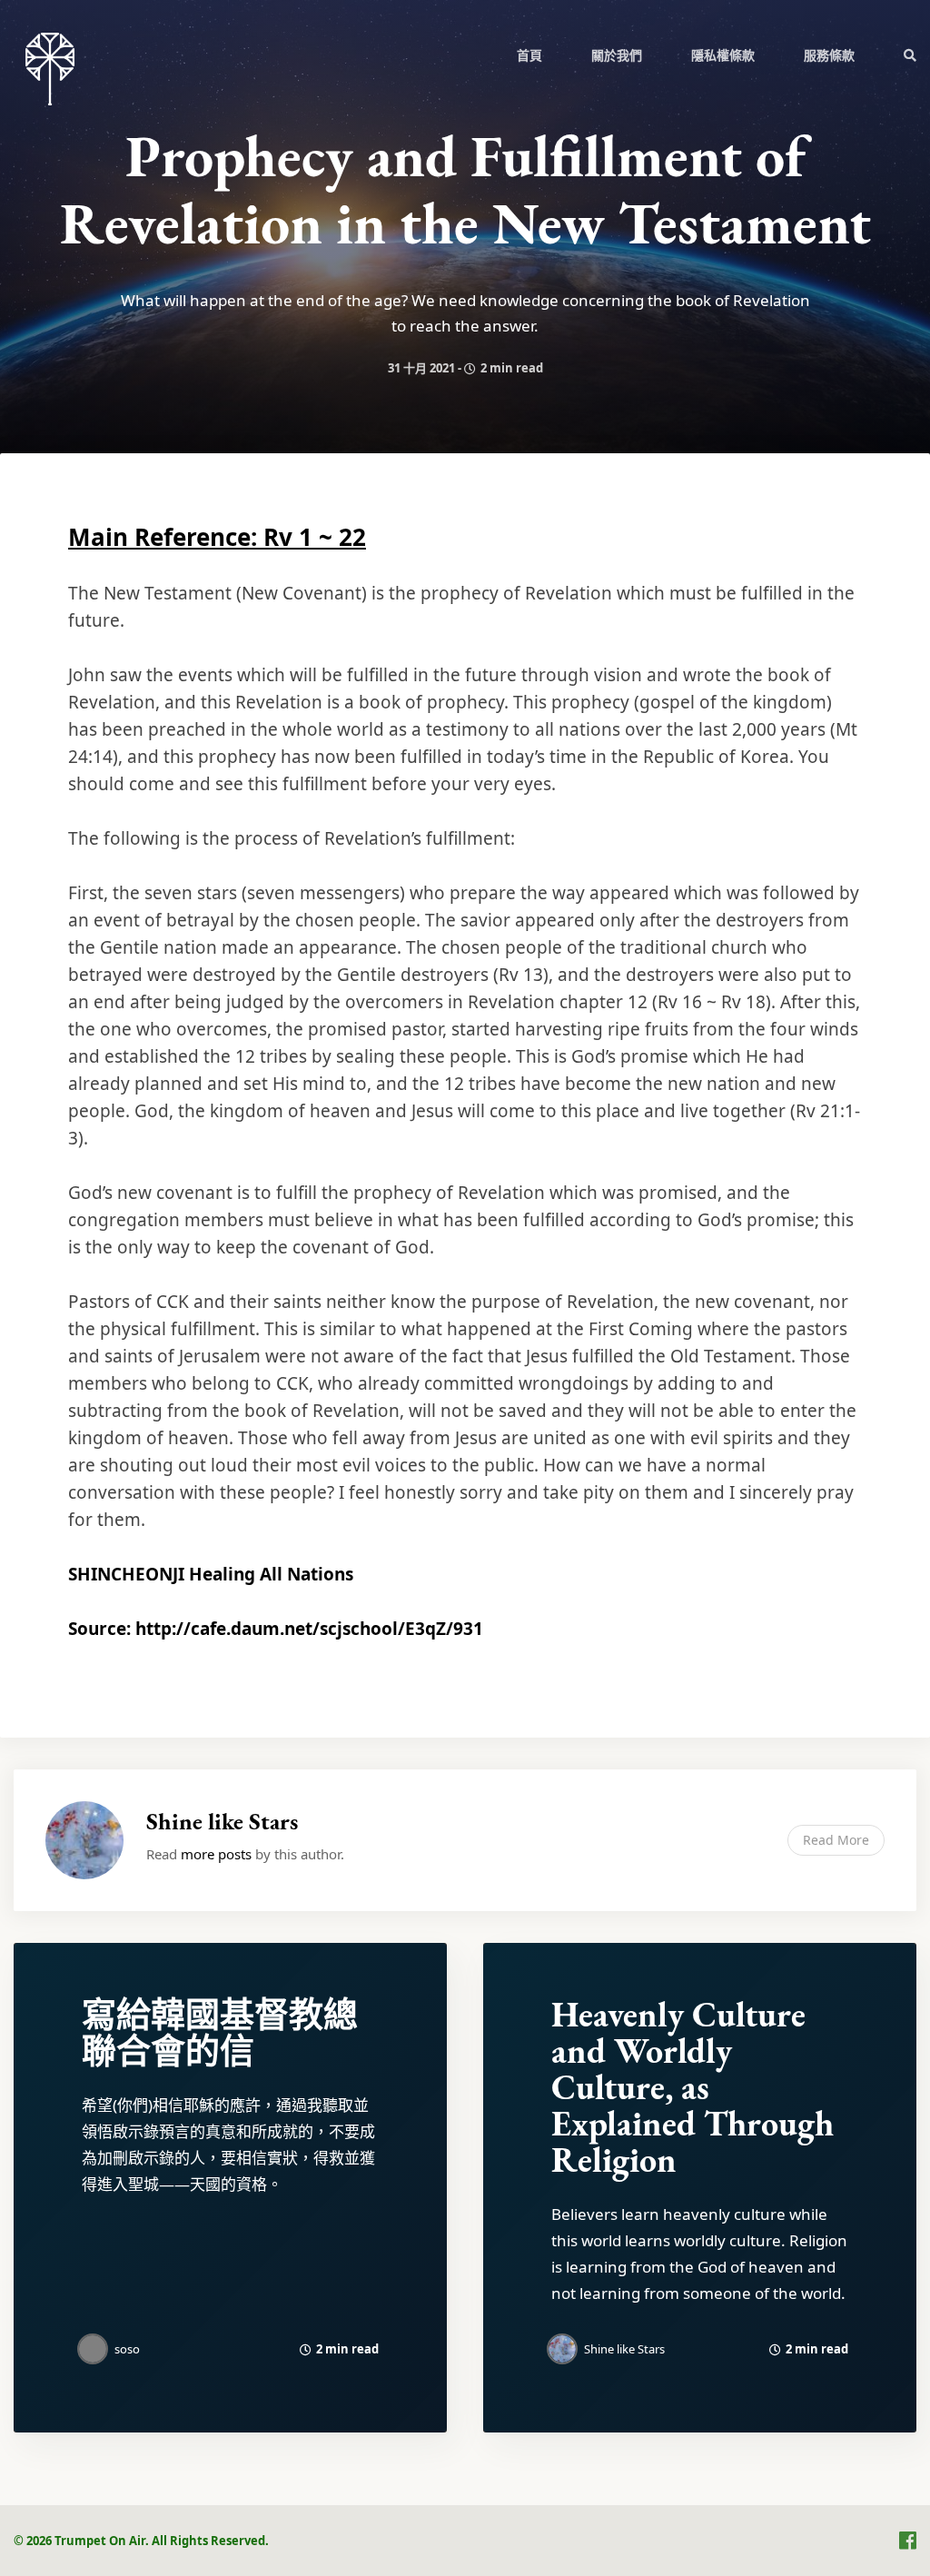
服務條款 (829, 55)
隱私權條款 (723, 55)
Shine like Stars (222, 1821)
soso (127, 2349)
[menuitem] (529, 54)
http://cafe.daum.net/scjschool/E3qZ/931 (309, 1629)
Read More (836, 1840)
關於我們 (617, 55)
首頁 (529, 55)
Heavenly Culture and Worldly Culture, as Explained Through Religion (693, 2087)
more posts (216, 1854)
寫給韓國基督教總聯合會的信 (220, 2032)
